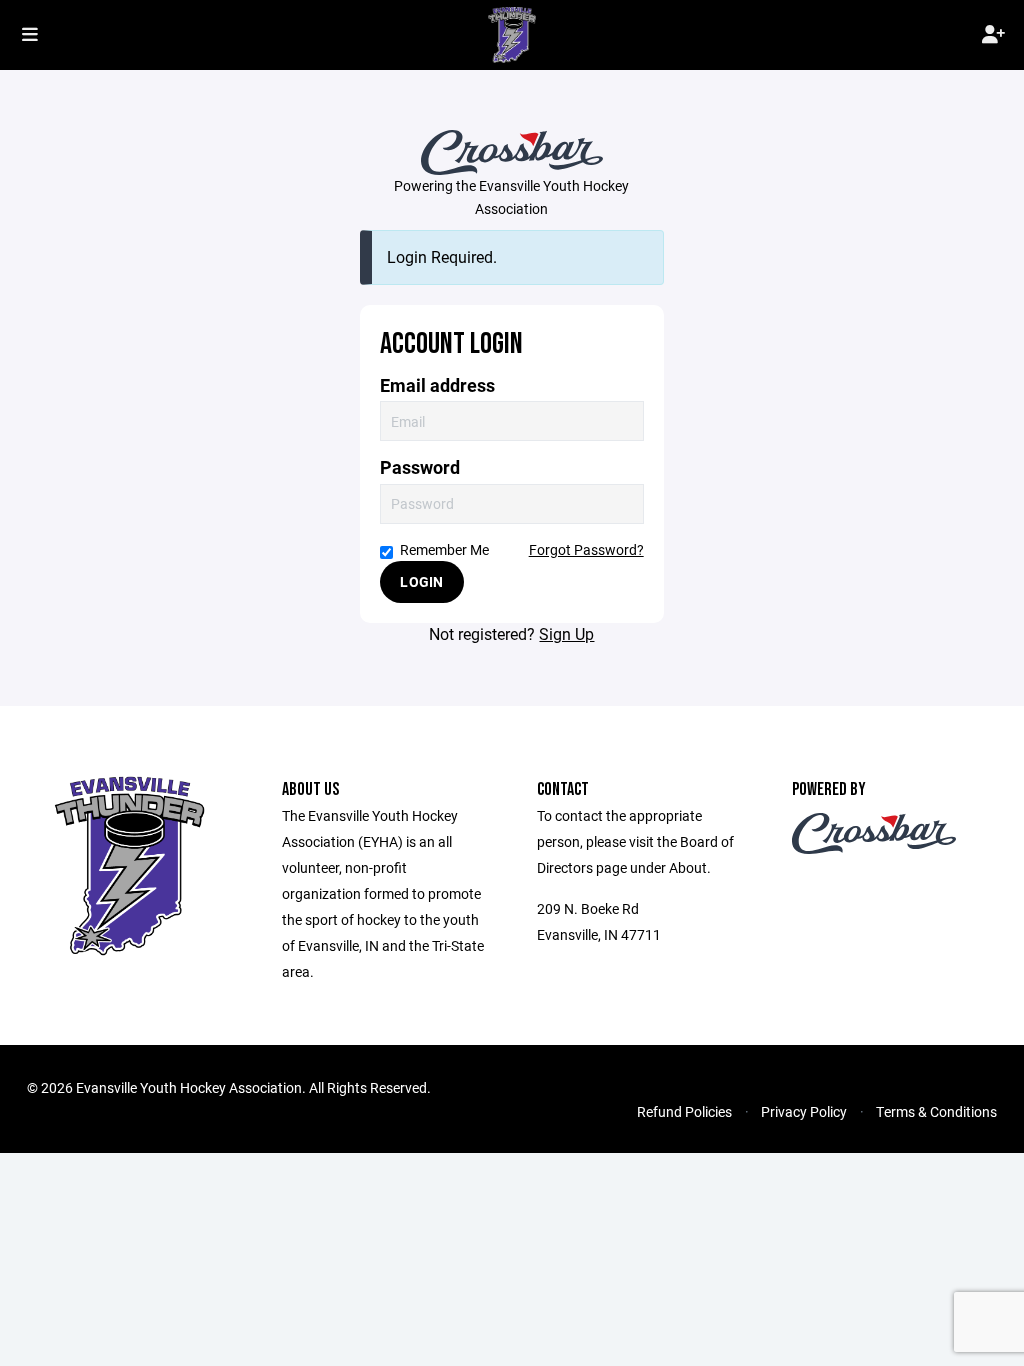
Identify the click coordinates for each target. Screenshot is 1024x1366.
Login (421, 581)
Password (420, 467)
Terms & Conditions (936, 1111)
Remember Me (444, 549)
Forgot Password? (586, 549)
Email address (437, 385)
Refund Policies (684, 1111)
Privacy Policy (804, 1111)
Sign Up (566, 633)
